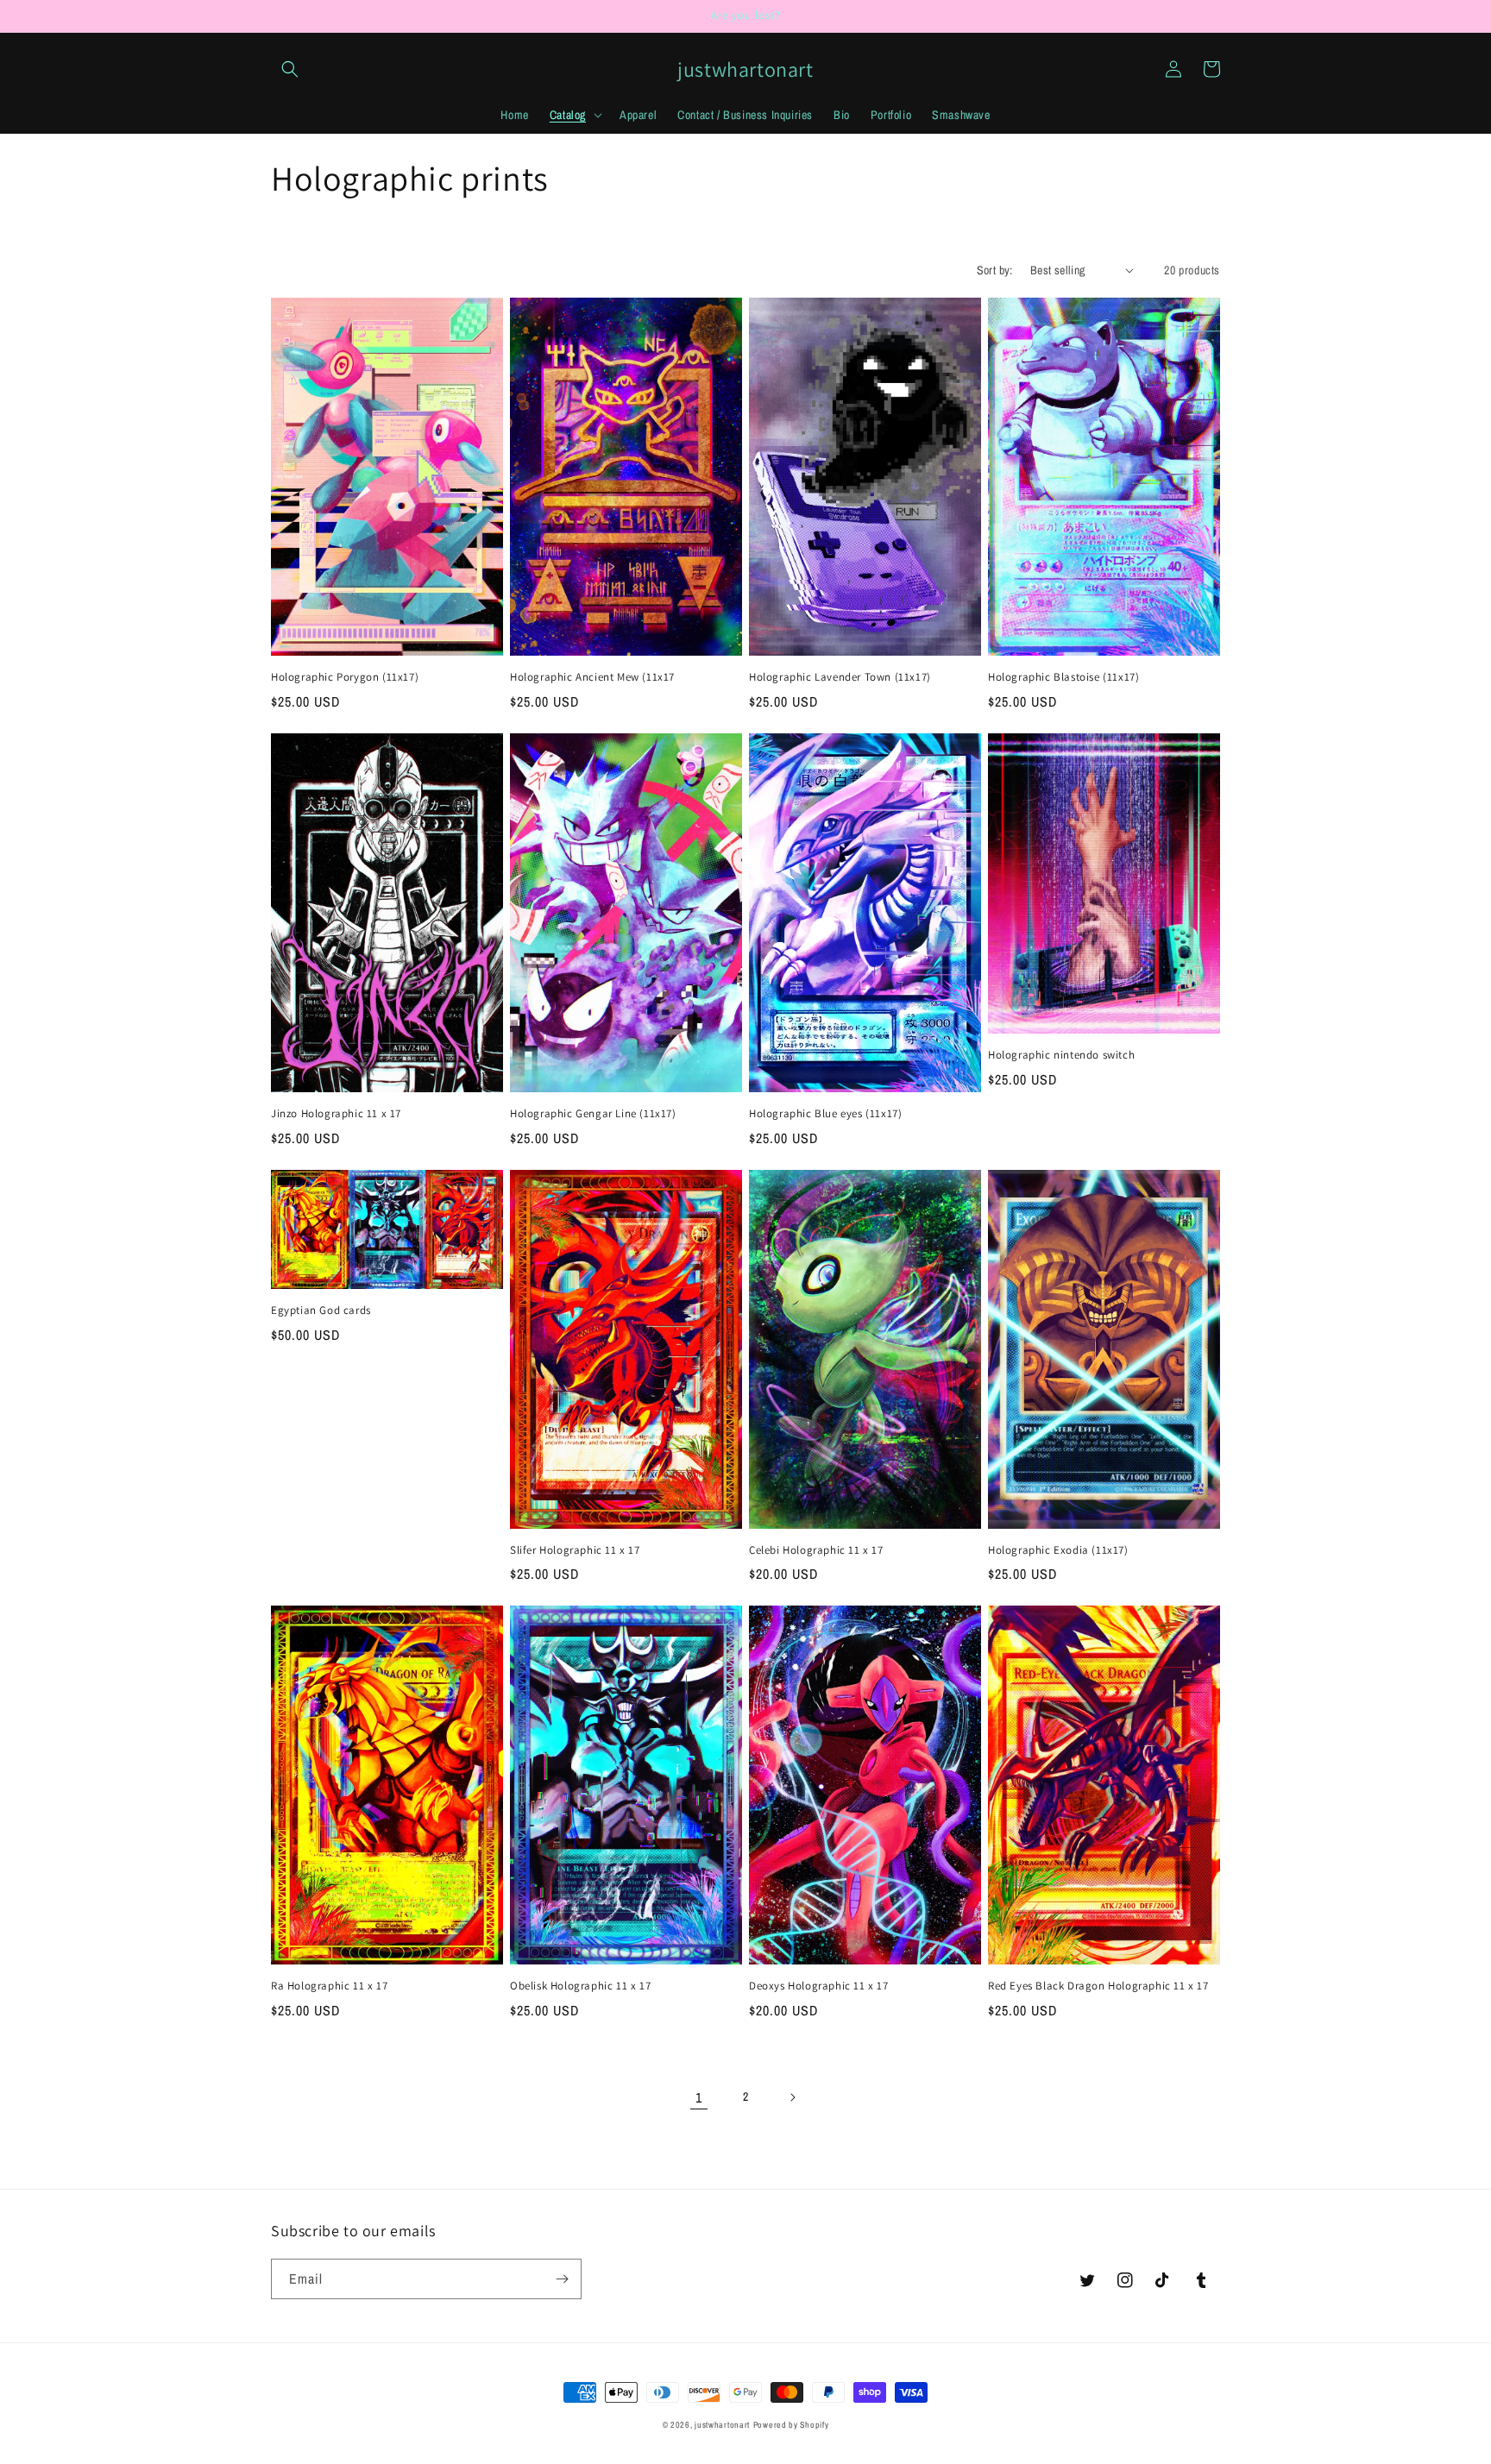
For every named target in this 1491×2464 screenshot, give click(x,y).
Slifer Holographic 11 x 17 (575, 1550)
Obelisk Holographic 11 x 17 (580, 1986)
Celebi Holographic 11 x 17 (816, 1550)
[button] (290, 69)
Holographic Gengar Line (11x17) (593, 1114)
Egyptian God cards (321, 1311)
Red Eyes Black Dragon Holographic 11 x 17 (1098, 1986)
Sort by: (995, 270)
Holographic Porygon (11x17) (345, 677)
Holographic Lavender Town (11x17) (840, 677)
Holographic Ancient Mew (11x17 (592, 677)
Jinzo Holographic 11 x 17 (336, 1114)
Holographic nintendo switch (1061, 1055)
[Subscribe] (562, 2279)
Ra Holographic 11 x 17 (329, 1986)
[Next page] (792, 2097)
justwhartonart (722, 2425)
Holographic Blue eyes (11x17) (825, 1114)
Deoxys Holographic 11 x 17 (819, 1986)
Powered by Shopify (791, 2425)
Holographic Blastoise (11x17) (1063, 677)
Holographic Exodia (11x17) (1058, 1550)
